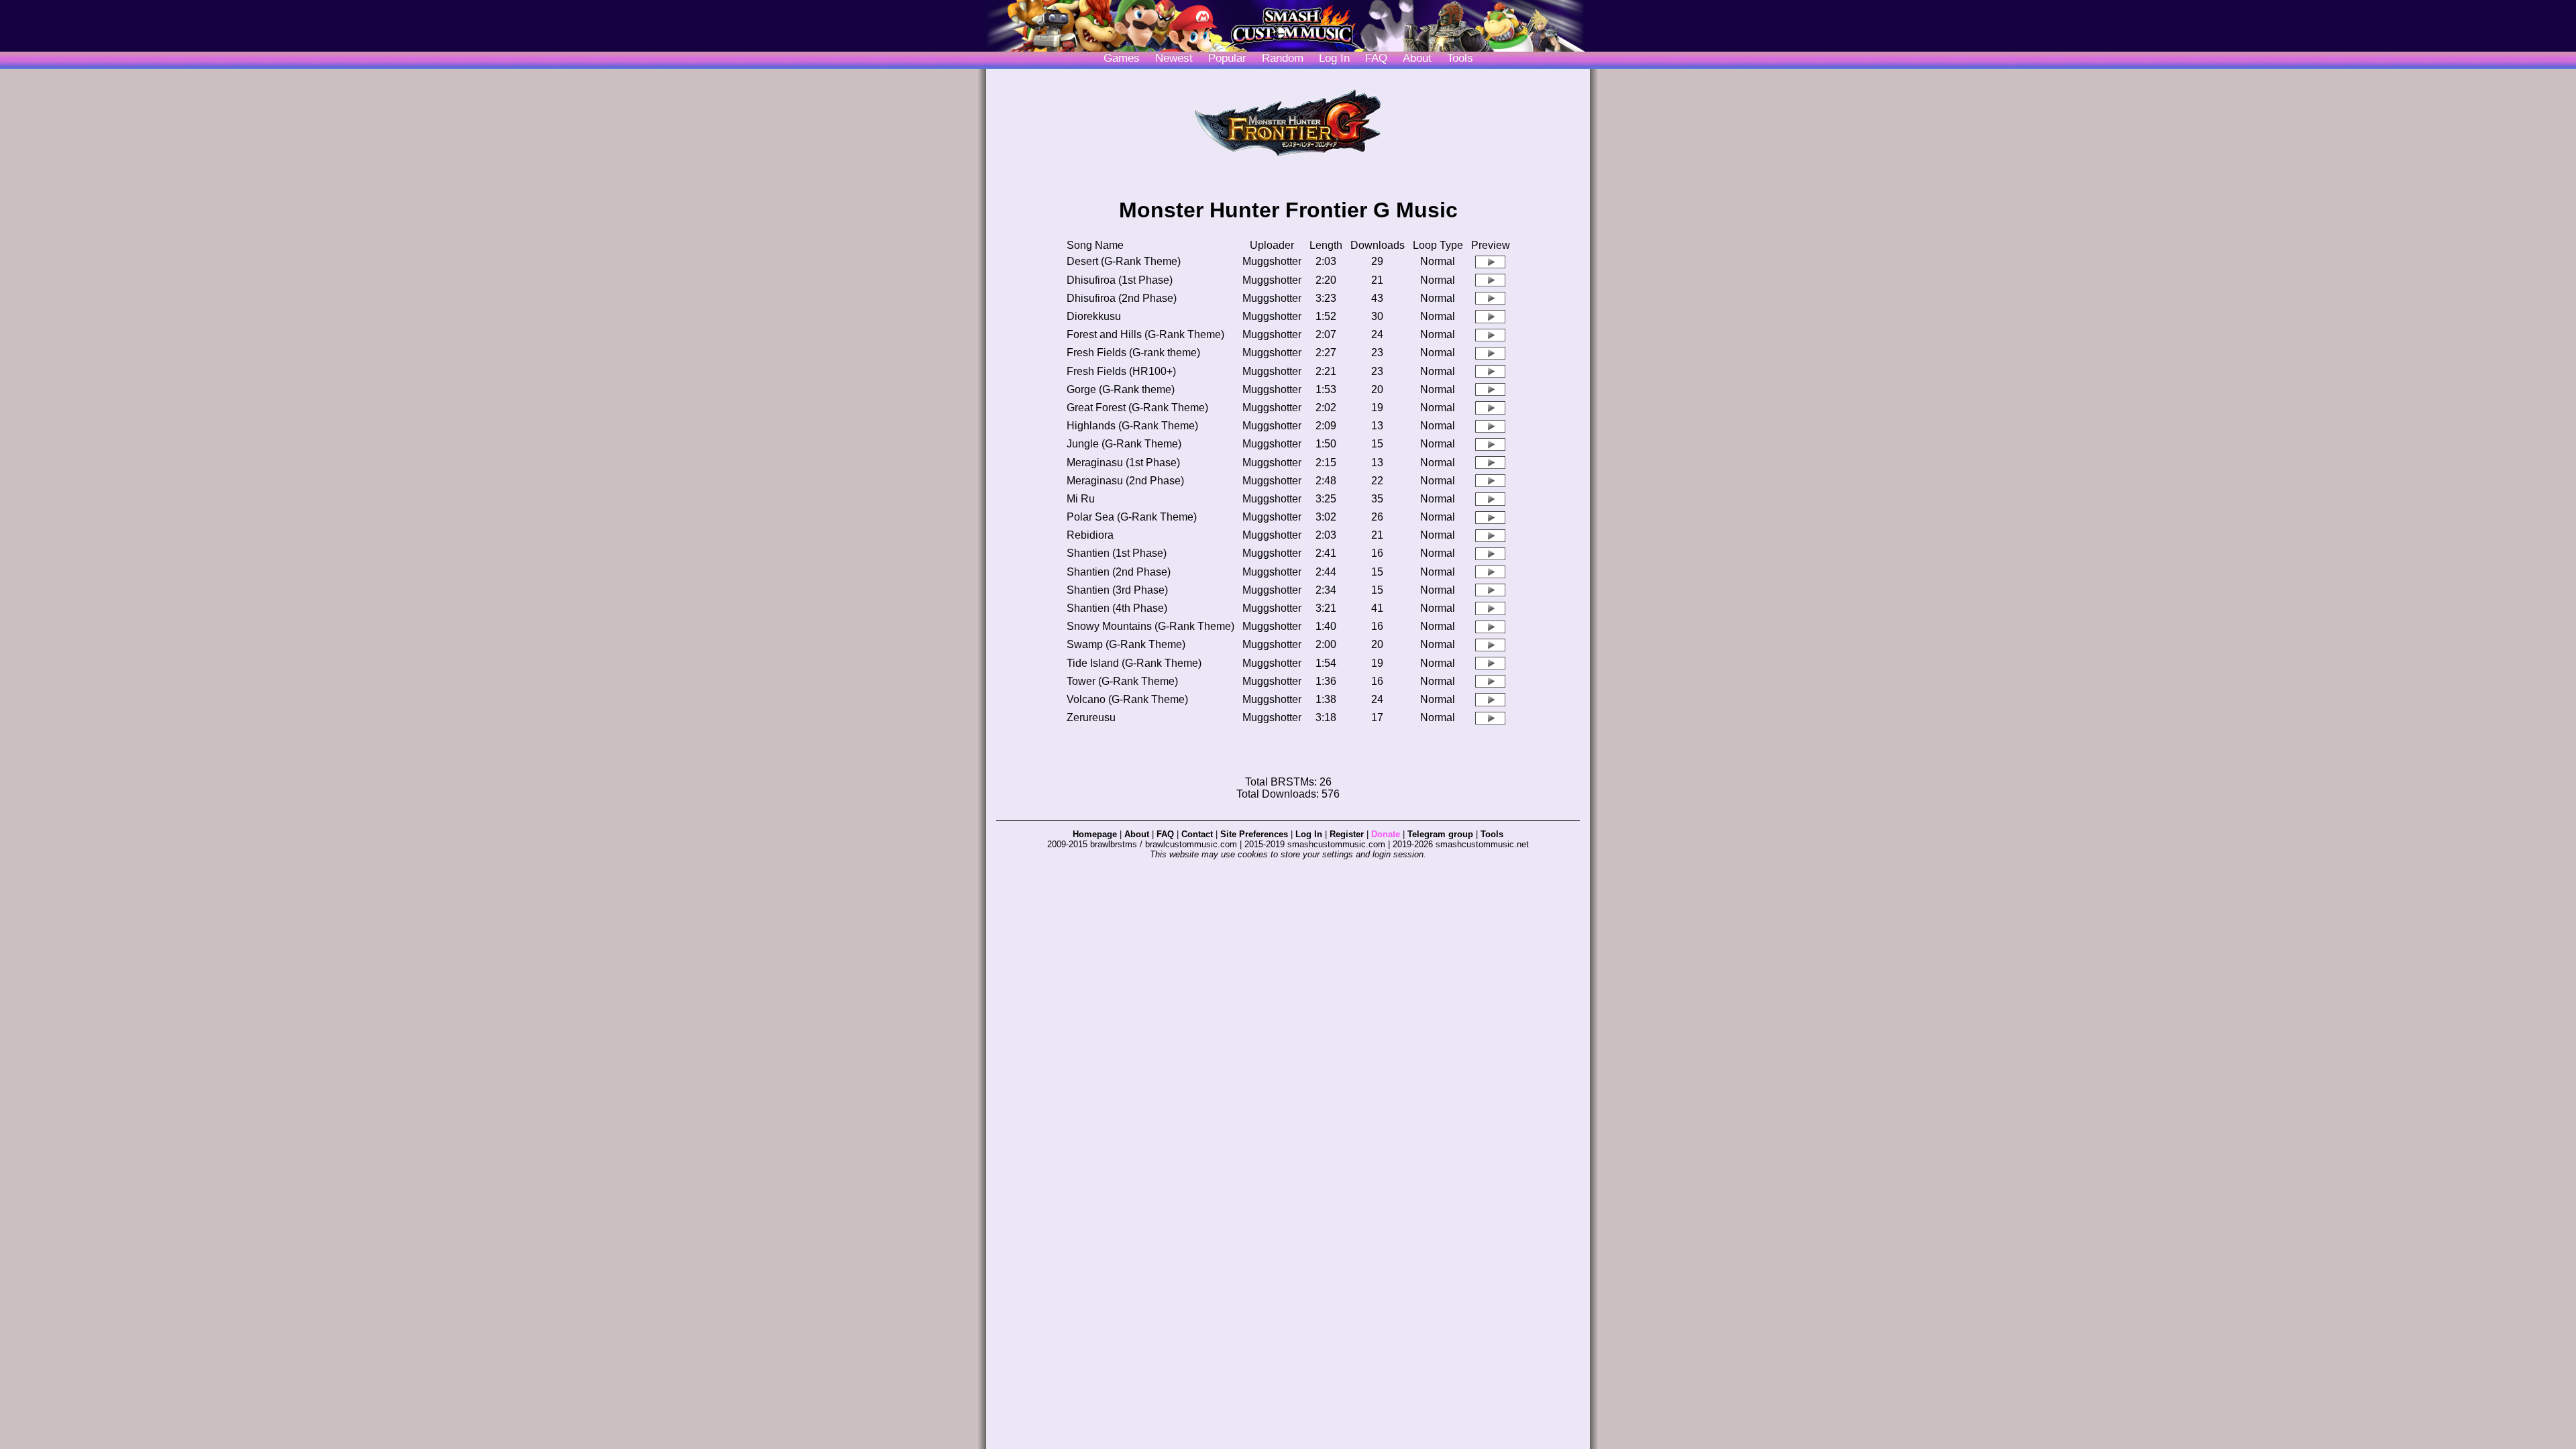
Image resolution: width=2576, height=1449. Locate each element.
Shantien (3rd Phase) (1117, 590)
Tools (1460, 58)
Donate (1386, 834)
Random (1283, 58)
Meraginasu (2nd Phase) (1125, 481)
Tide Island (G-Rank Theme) (1134, 663)
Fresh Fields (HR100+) (1121, 371)
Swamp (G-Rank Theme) (1126, 644)
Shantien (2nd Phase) (1119, 572)
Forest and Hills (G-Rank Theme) (1145, 334)
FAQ (1376, 58)
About (1417, 58)
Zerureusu (1091, 717)
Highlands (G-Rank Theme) (1132, 426)
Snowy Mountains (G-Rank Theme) (1150, 626)
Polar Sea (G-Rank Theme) (1132, 517)
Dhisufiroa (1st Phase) (1120, 280)
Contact (1197, 834)
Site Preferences (1254, 834)
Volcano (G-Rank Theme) (1127, 699)
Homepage (1095, 834)
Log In (1309, 834)
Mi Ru (1081, 499)
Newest (1174, 58)
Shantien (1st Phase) (1117, 553)
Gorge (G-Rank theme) (1121, 389)
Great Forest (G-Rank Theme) (1137, 408)
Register (1347, 834)
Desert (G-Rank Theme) (1124, 261)
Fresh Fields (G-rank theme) (1133, 353)
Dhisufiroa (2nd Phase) (1122, 298)
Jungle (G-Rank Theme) (1124, 444)
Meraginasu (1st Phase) (1123, 463)
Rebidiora (1090, 535)
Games (1122, 58)
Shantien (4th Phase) (1117, 608)
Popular (1227, 58)
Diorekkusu (1094, 316)
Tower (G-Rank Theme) (1122, 681)
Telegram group (1440, 834)
